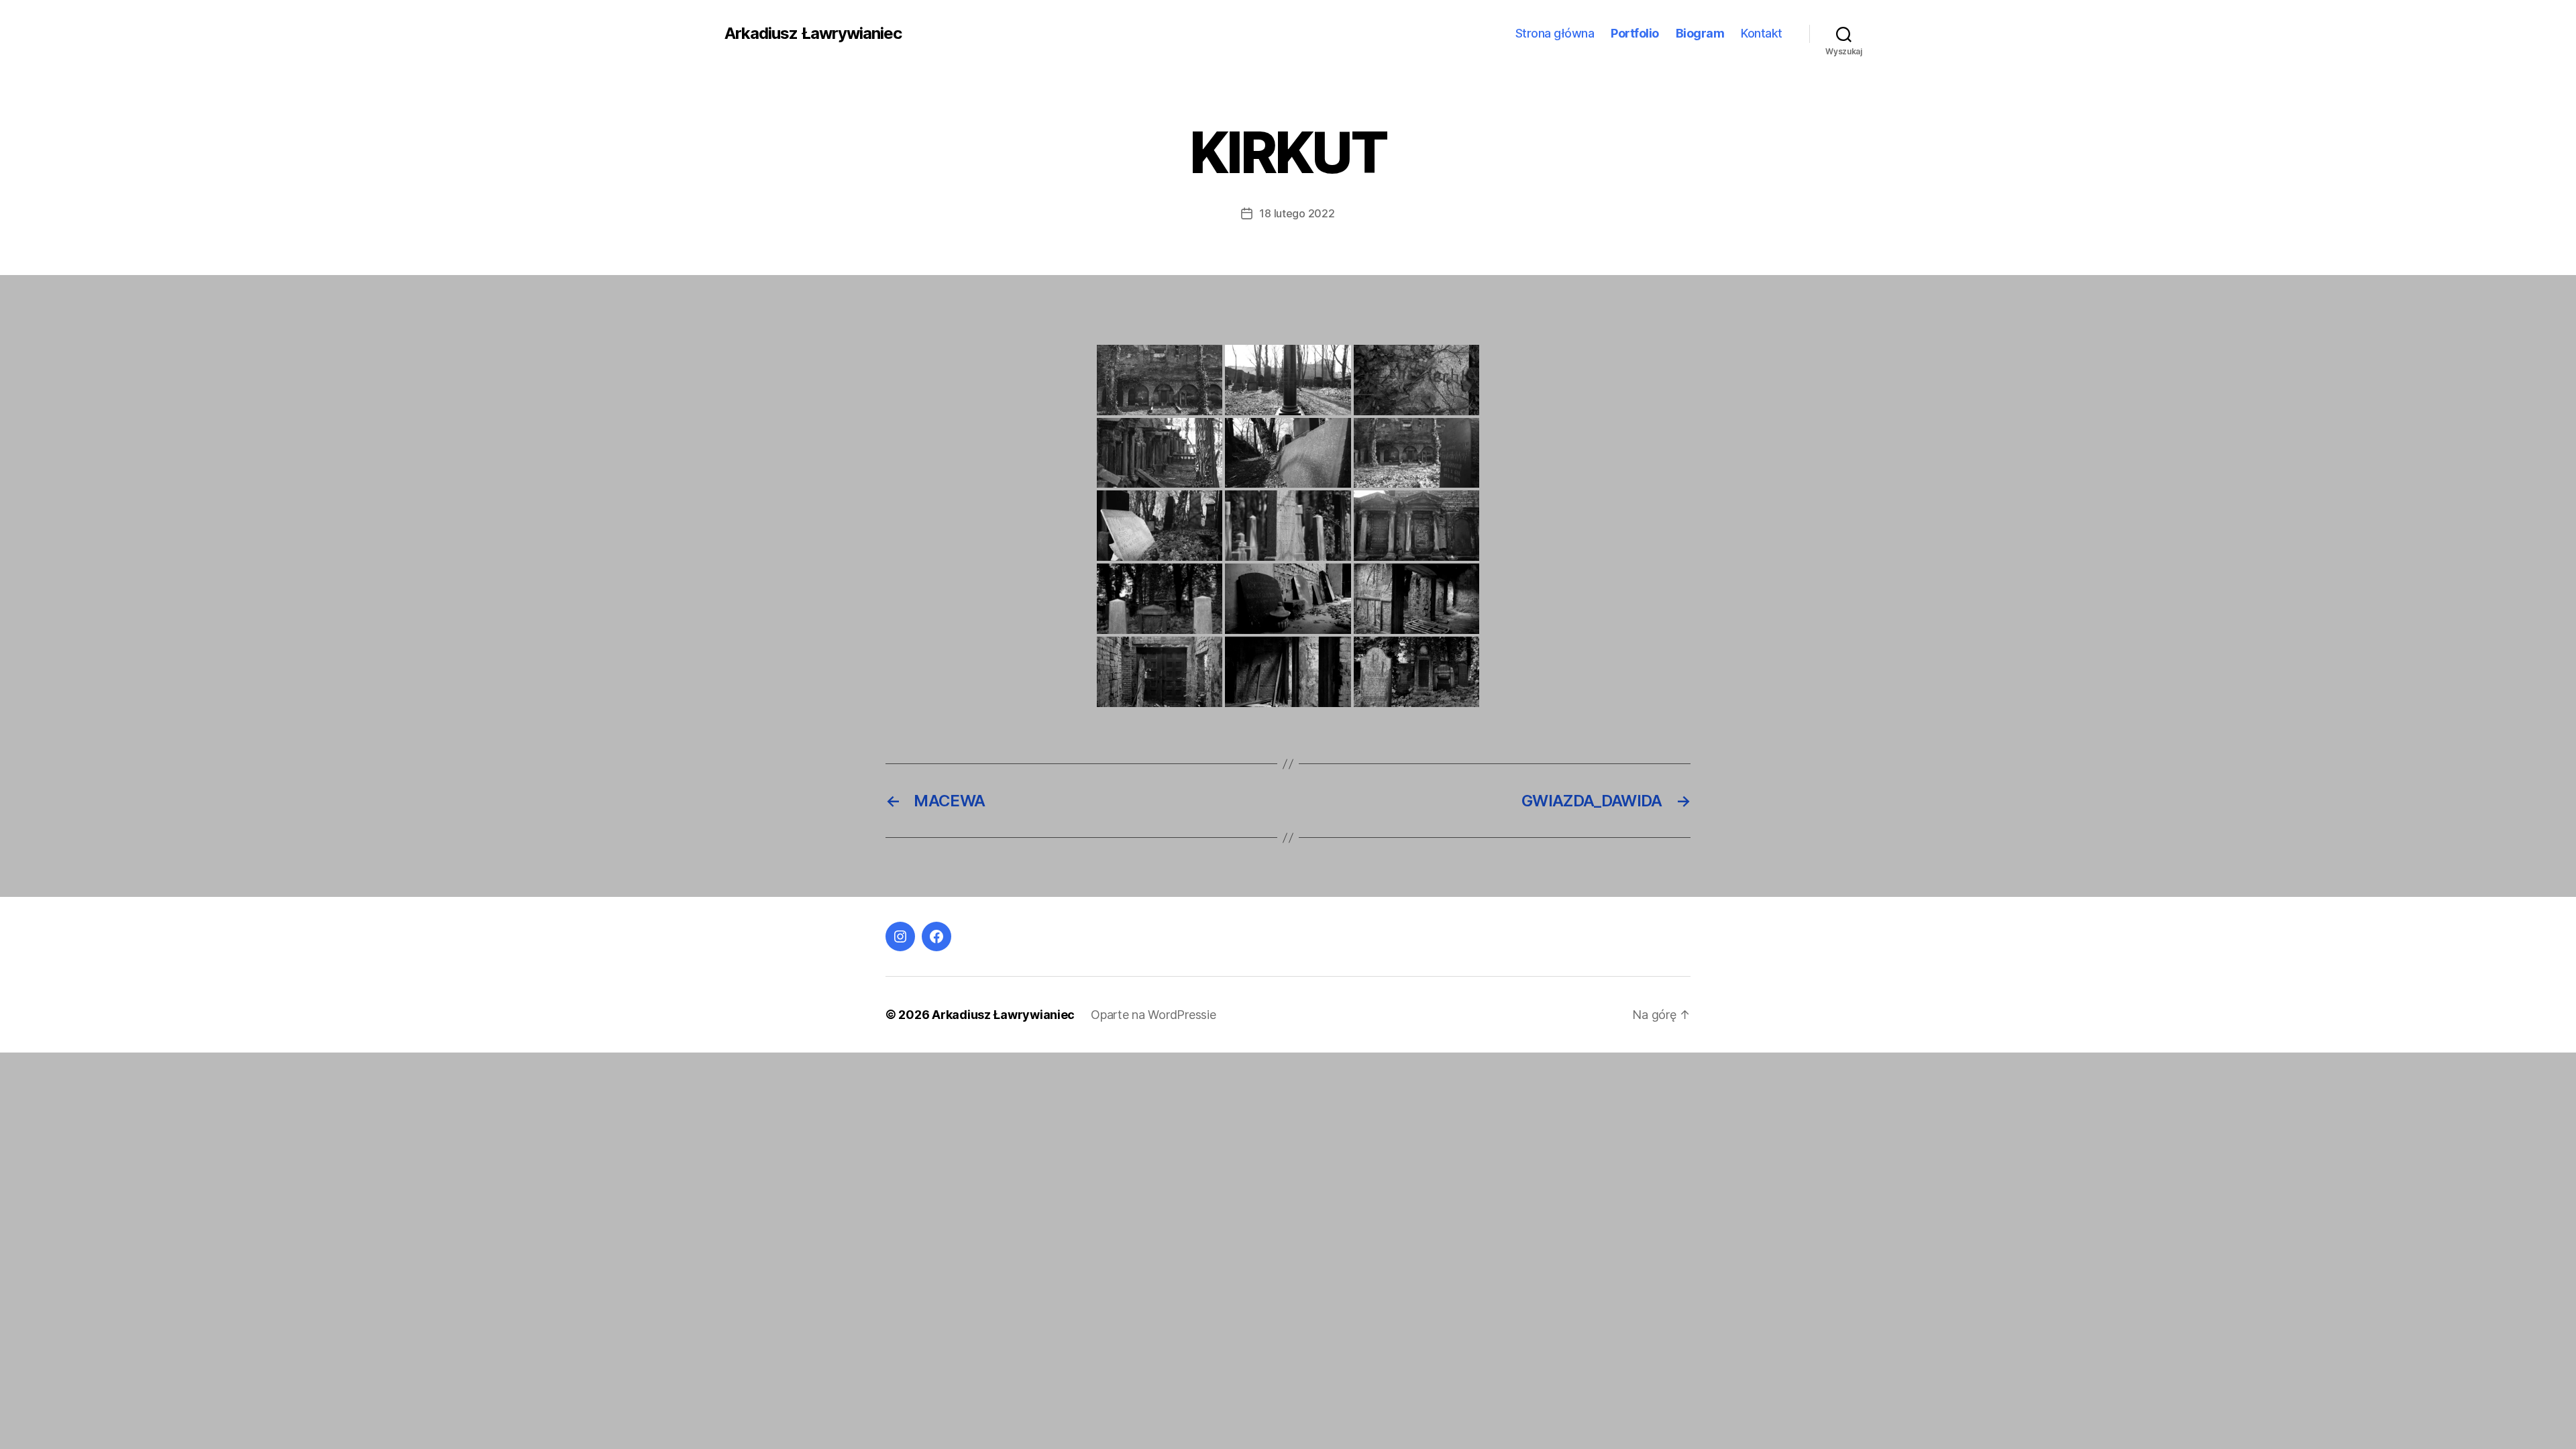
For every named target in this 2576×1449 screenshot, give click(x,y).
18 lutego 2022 (1297, 213)
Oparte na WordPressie (1153, 1015)
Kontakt (1762, 33)
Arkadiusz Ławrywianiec (813, 34)
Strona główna (1555, 33)
